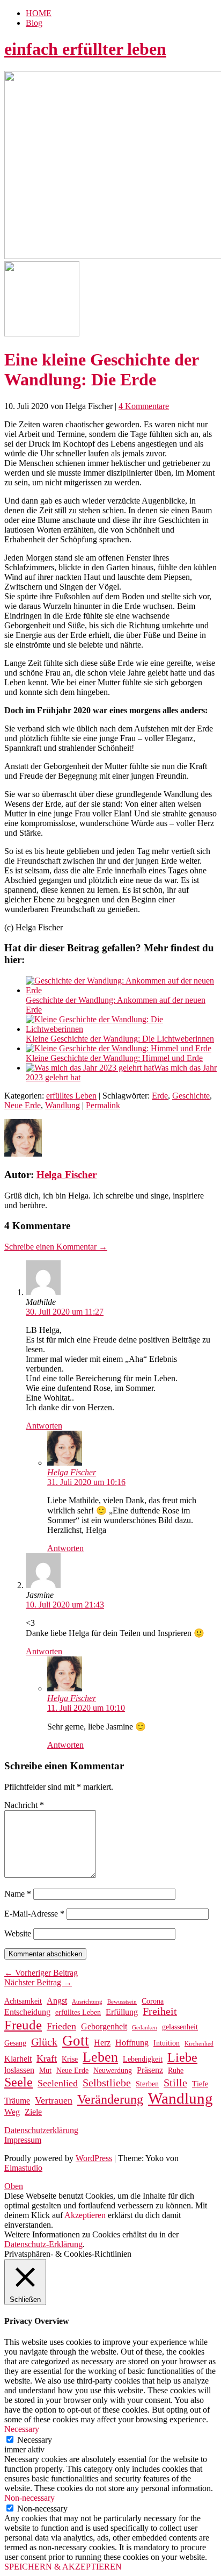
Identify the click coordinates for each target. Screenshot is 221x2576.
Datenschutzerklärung (41, 2130)
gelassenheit (180, 2027)
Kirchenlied (199, 2044)
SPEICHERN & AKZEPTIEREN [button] (63, 2567)
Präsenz (150, 2070)
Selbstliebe (107, 2083)
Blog (34, 23)
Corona (153, 2001)
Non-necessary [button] (30, 2498)
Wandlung (62, 1105)
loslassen (19, 2070)
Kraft (47, 2058)
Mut (45, 2071)
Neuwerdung (113, 2071)
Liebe (182, 2057)
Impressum (23, 2140)
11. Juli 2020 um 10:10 (86, 1708)
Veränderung (110, 2099)
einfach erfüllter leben (85, 49)
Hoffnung (132, 2043)
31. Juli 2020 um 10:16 (86, 1482)
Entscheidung (27, 2012)
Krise (70, 2059)
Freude (23, 2025)
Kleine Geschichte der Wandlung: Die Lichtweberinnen (120, 1039)
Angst (57, 2001)
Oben (14, 2186)
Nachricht (24, 1805)
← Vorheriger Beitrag (41, 1973)
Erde (160, 1096)
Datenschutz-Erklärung (43, 2244)
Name (18, 1894)
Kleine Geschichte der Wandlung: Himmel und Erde (114, 1058)
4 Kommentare (144, 406)
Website (18, 1933)
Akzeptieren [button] (85, 2215)
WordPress (94, 2158)
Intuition (167, 2043)
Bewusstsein (122, 2002)
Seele (19, 2082)
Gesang (15, 2043)
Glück (44, 2042)
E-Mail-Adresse (34, 1914)
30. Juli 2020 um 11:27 (65, 1312)
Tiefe (200, 2084)
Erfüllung (122, 2012)
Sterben (147, 2084)
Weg (12, 2112)
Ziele (33, 2112)
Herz (102, 2043)
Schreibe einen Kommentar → (56, 1247)
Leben (100, 2057)
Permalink (103, 1105)
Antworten (44, 1426)
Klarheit (18, 2059)
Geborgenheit (104, 2026)
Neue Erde (23, 1105)
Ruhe (176, 2071)
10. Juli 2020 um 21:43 (65, 1605)
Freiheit (160, 2011)
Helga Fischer (67, 1175)
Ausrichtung (87, 2002)
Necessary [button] (22, 2429)
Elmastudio (23, 2168)
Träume (17, 2101)
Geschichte (191, 1096)
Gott (76, 2041)
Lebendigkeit (143, 2059)
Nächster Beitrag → (38, 1982)
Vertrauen (54, 2100)
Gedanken (145, 2028)
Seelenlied (58, 2083)
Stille (175, 2083)
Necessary (35, 2440)
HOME (39, 13)
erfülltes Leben (71, 1096)
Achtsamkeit (23, 2001)
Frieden (61, 2026)
